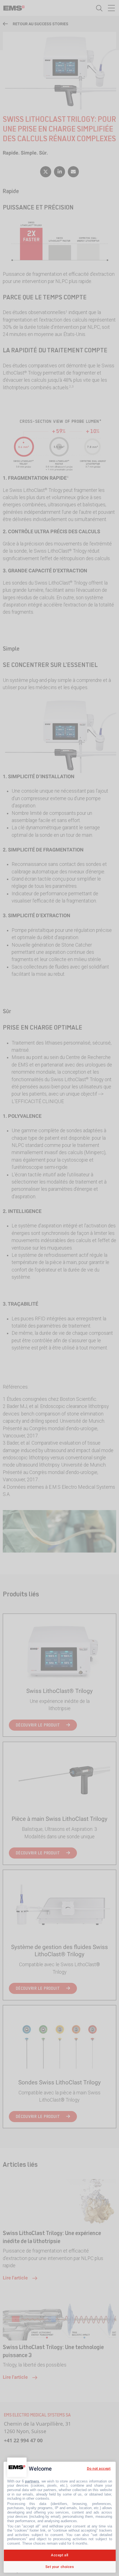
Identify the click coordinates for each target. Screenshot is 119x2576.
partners (32, 2481)
